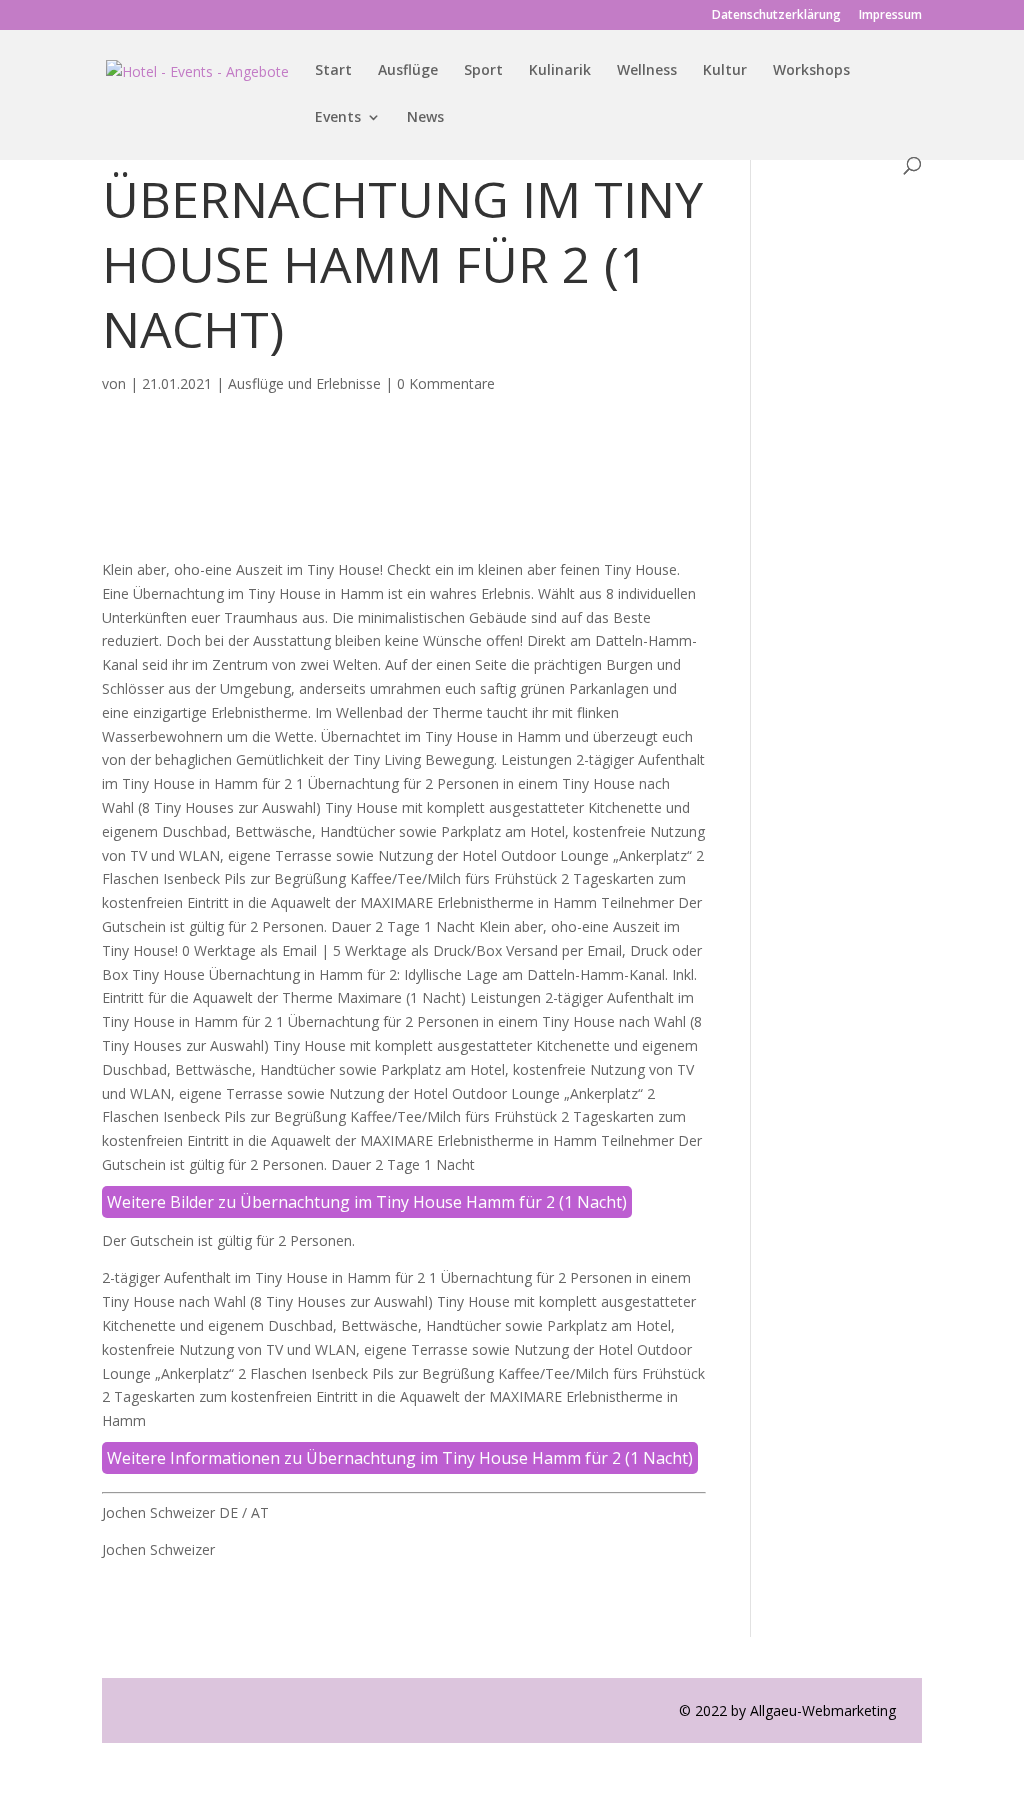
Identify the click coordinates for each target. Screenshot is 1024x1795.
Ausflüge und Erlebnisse (304, 383)
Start (333, 71)
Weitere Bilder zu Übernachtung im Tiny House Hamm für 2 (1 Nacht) (367, 1202)
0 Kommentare (446, 383)
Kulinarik (560, 71)
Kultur (725, 71)
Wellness (647, 71)
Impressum (890, 16)
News (425, 118)
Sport (483, 71)
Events (338, 118)
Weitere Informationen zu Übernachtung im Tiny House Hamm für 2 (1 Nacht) (400, 1458)
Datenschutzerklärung (776, 16)
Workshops (811, 71)
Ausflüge (408, 71)
